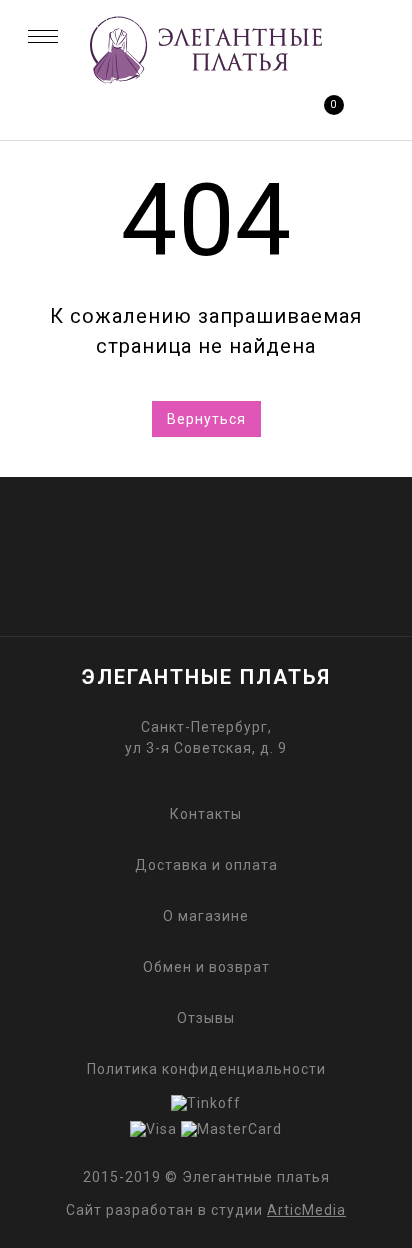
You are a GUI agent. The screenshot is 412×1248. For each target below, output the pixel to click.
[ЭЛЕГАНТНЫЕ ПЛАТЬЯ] (205, 82)
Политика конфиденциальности (206, 1069)
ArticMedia (306, 1210)
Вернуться (206, 419)
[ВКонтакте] (171, 539)
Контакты (206, 814)
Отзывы (206, 1018)
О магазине (206, 916)
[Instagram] (240, 539)
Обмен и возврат (206, 967)
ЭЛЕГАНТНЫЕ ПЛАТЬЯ (206, 677)
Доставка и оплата (206, 865)
